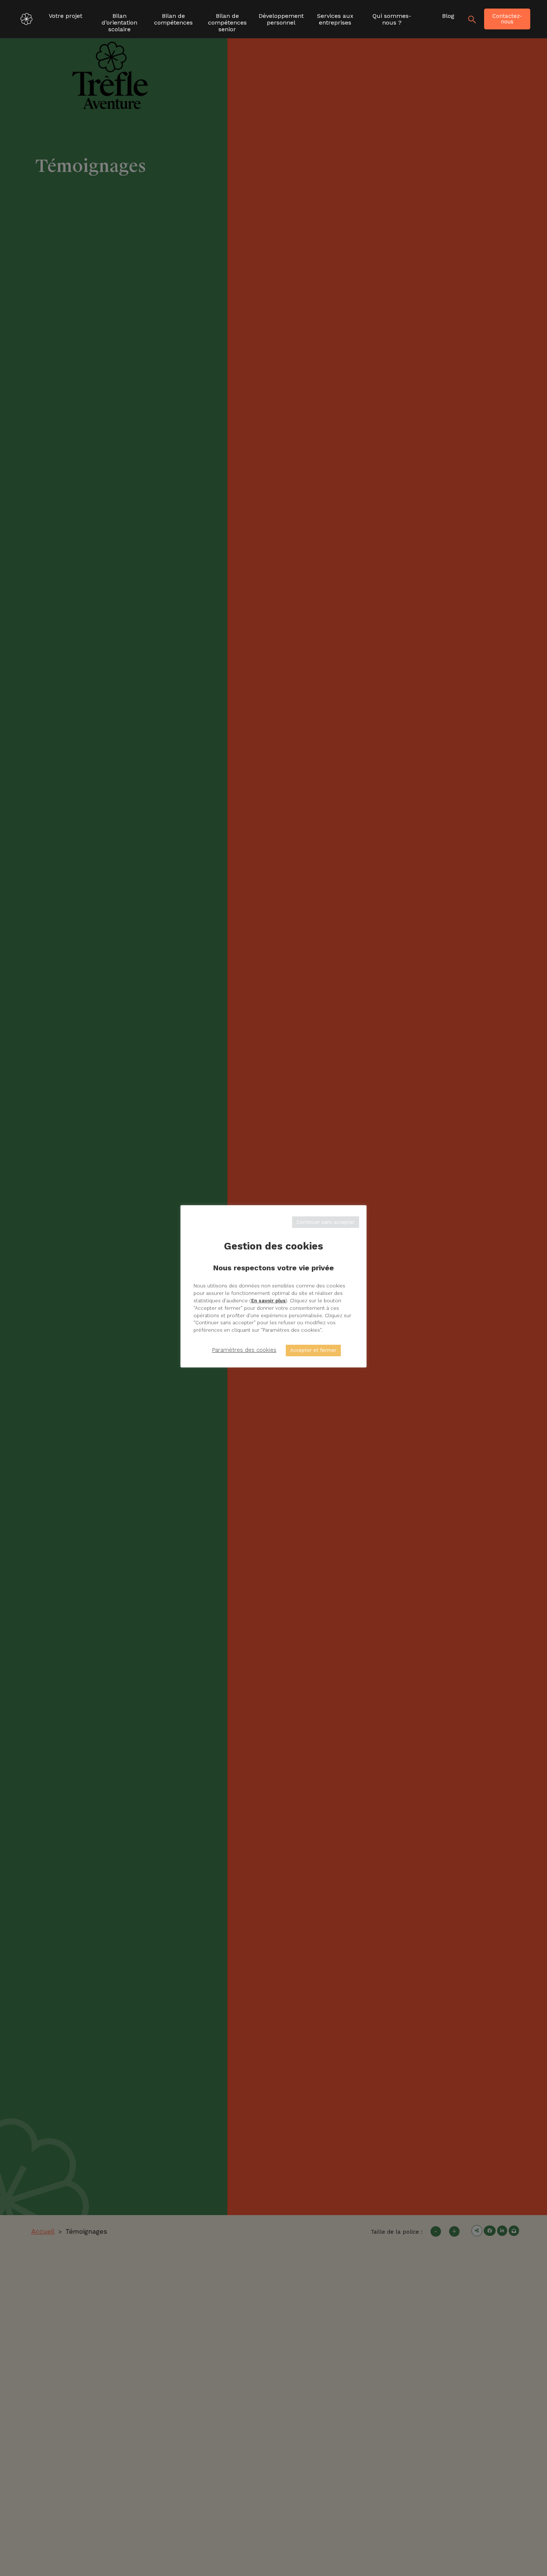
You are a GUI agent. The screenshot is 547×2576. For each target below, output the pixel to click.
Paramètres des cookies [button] (244, 1350)
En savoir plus (268, 1300)
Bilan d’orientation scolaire (119, 20)
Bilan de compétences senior (227, 20)
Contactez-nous (507, 19)
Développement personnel (281, 19)
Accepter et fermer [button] (313, 1350)
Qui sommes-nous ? (392, 19)
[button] (472, 19)
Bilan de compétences (173, 19)
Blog (448, 16)
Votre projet (65, 16)
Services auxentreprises (335, 19)
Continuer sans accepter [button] (326, 1222)
